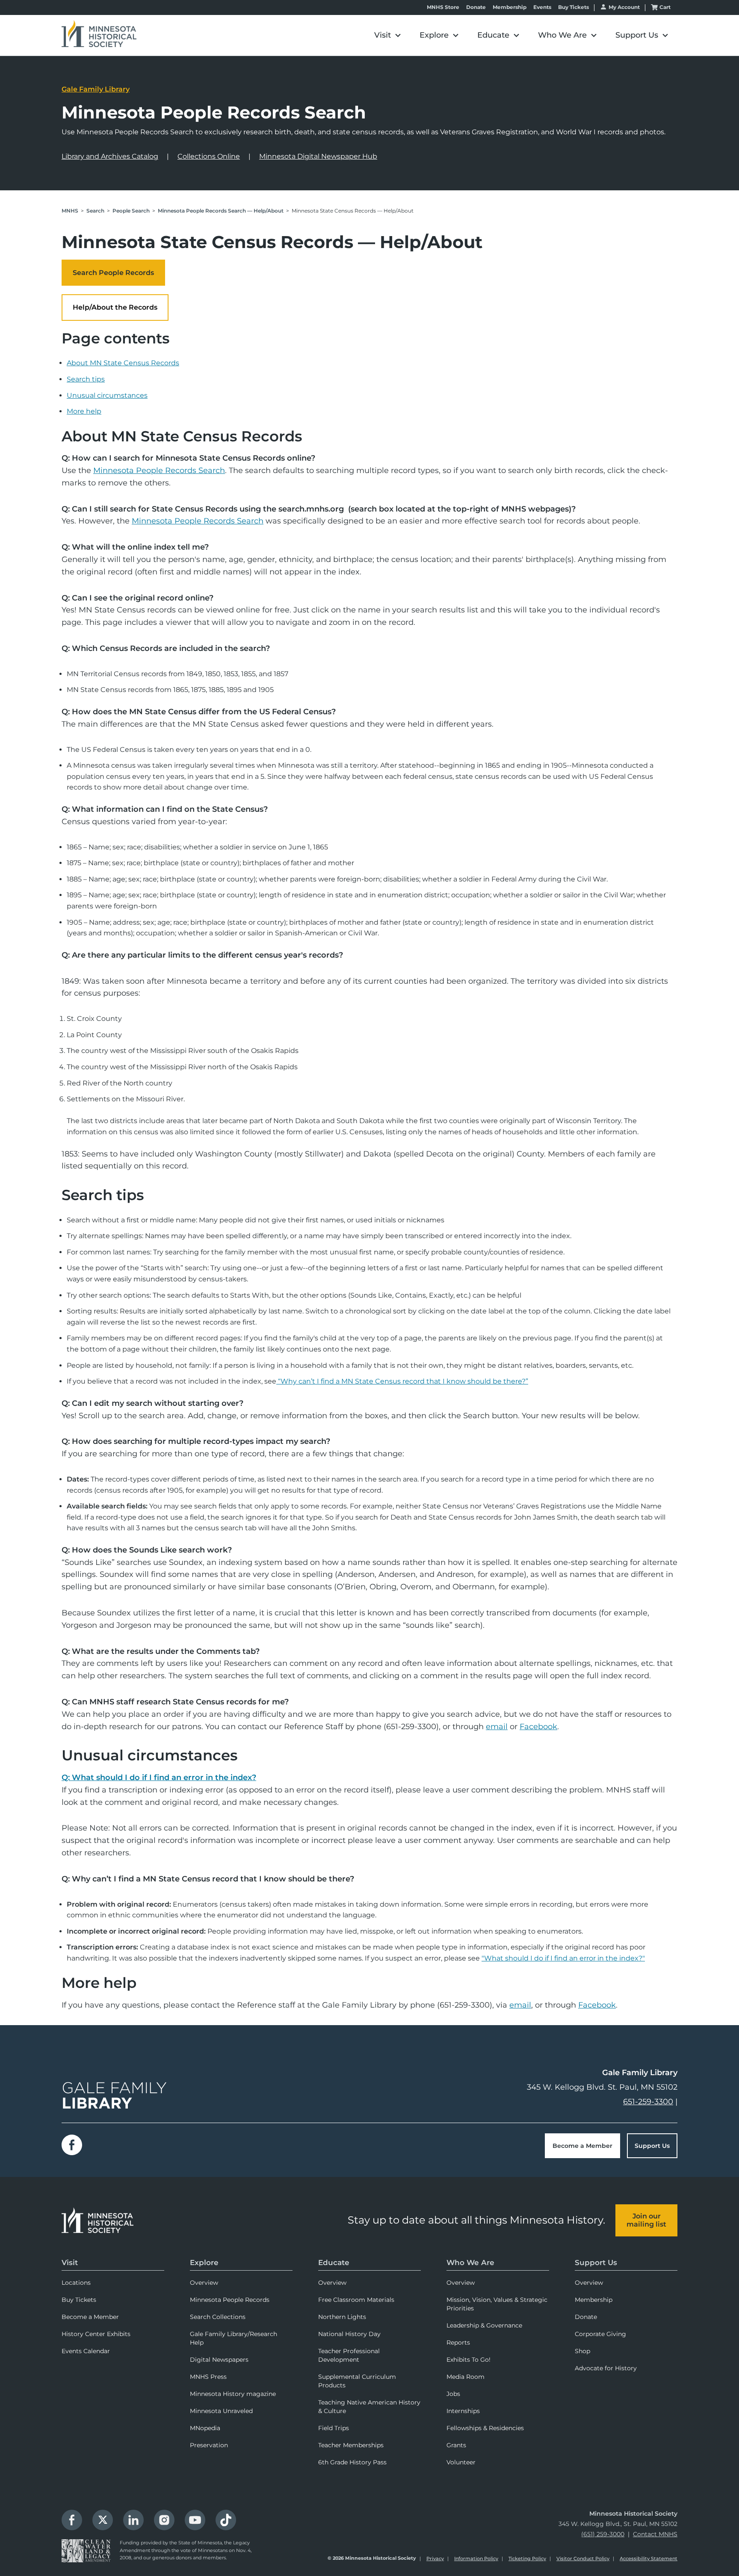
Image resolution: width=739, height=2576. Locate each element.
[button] (387, 35)
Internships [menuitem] (463, 2411)
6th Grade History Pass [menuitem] (352, 2462)
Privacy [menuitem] (435, 2558)
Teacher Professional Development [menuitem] (349, 2355)
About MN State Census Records (123, 363)
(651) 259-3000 (603, 2534)
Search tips (86, 379)
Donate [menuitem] (586, 2317)
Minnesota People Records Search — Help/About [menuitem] (221, 211)
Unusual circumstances (107, 395)
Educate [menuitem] (334, 2263)
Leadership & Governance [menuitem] (484, 2325)
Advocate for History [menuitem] (606, 2368)
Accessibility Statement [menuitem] (649, 2558)
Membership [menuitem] (594, 2300)
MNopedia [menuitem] (205, 2428)
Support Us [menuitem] (596, 2263)
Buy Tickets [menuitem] (79, 2300)
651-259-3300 (648, 2102)
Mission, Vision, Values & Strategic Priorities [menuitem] (497, 2304)
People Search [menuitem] (131, 211)
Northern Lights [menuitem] (342, 2317)
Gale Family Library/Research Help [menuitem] (234, 2338)
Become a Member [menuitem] (90, 2317)
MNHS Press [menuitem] (208, 2377)
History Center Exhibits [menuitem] (96, 2334)
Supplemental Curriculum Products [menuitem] (357, 2381)
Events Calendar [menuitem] (86, 2351)
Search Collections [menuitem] (218, 2317)
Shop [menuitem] (582, 2351)
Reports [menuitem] (458, 2342)
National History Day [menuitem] (349, 2334)
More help (84, 411)
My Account (624, 7)
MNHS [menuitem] (70, 211)
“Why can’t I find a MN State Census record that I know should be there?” (403, 1381)
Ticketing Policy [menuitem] (527, 2558)
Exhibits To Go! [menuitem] (469, 2360)
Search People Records (113, 273)
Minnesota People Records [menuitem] (230, 2300)
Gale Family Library (96, 89)
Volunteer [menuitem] (461, 2462)
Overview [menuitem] (204, 2283)
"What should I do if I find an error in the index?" (563, 1958)
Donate (476, 7)
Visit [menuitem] (70, 2263)
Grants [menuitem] (456, 2445)
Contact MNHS (655, 2534)
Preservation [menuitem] (209, 2445)
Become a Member (582, 2146)
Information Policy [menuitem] (476, 2558)
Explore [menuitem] (204, 2263)
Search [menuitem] (95, 211)
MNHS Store (443, 7)
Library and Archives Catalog (110, 156)
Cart (665, 7)
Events (542, 7)
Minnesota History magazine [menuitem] (233, 2394)
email (497, 1727)
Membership (510, 7)
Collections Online (209, 156)
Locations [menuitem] (76, 2283)
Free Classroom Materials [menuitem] (356, 2300)
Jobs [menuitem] (453, 2394)
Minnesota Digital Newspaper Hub (318, 156)
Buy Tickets (573, 7)
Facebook (538, 1727)
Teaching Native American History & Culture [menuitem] (369, 2407)
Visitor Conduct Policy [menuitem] (583, 2558)
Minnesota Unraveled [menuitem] (221, 2411)
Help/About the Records (115, 307)
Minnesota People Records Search (159, 470)
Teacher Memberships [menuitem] (351, 2445)
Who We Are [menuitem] (470, 2263)
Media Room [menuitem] (466, 2377)
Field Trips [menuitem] (334, 2428)
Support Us (652, 2146)
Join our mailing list (646, 2220)
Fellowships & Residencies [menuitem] (485, 2428)
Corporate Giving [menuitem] (600, 2334)
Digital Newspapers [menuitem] (219, 2360)
